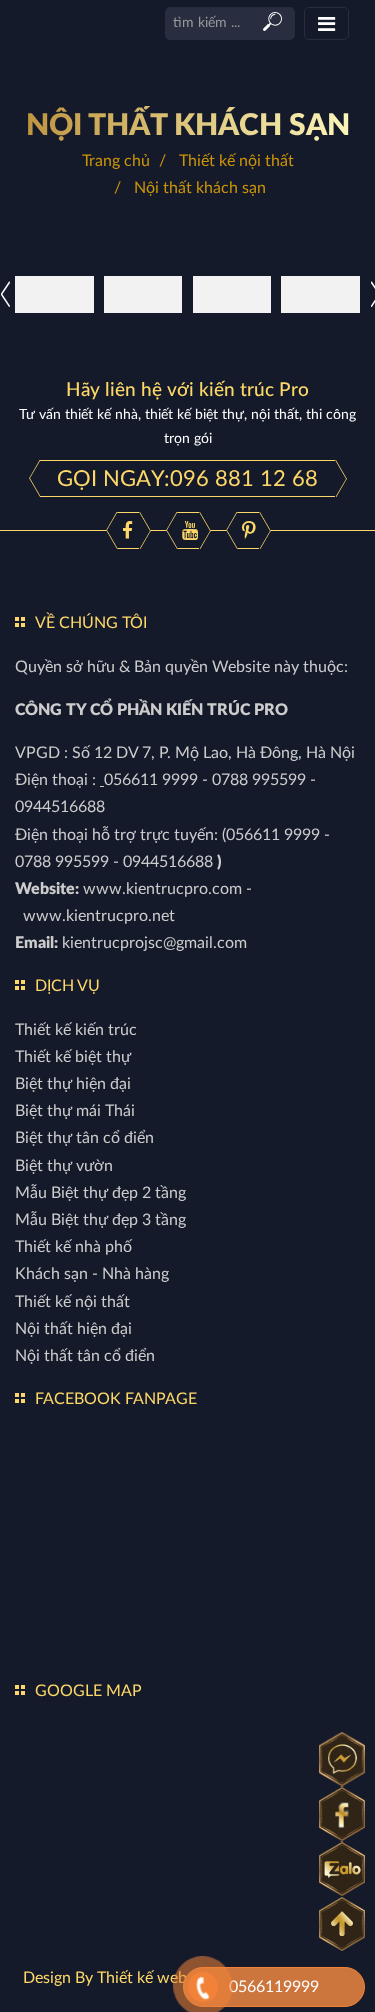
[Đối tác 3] (54, 293)
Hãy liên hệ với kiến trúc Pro (187, 390)
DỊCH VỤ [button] (67, 986)
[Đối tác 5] (143, 293)
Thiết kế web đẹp (157, 1978)
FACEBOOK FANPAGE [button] (116, 1399)
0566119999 (274, 1987)
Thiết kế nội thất (236, 161)
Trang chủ (116, 161)
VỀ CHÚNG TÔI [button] (91, 623)
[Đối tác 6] (320, 293)
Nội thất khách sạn (188, 126)
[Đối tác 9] (232, 293)
